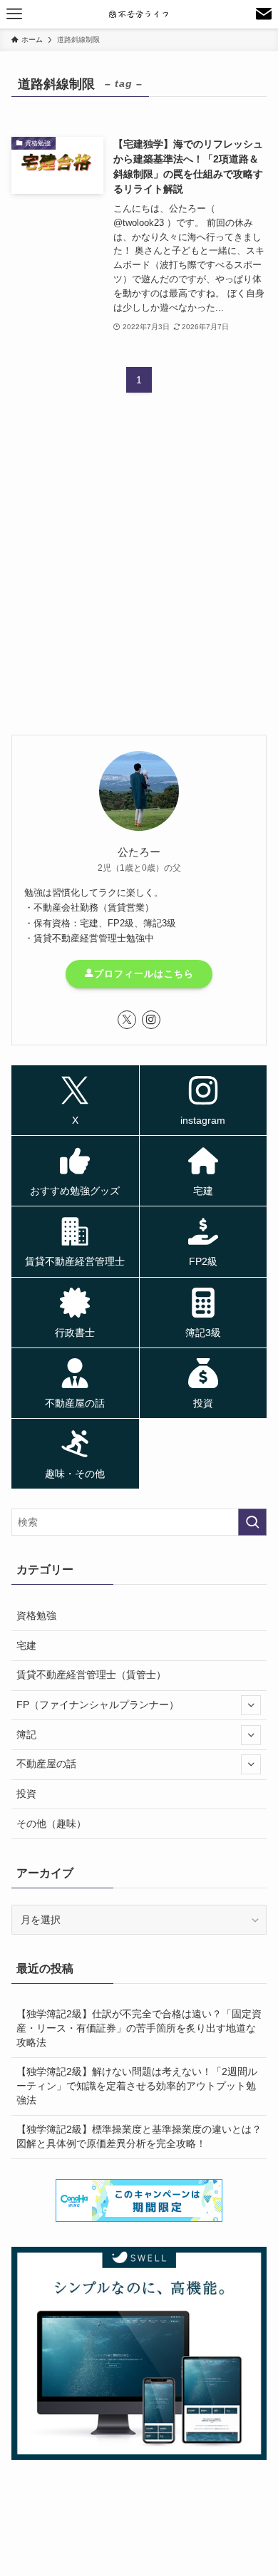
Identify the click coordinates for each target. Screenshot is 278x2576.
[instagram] (151, 1020)
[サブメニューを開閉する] (251, 1705)
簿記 (26, 1734)
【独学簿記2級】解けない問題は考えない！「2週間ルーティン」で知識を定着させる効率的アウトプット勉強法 (137, 2085)
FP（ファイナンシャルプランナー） (98, 1705)
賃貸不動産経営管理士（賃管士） (91, 1675)
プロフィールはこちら (144, 974)
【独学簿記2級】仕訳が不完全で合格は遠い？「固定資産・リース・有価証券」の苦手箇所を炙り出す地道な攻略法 (139, 2028)
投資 (26, 1794)
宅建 (26, 1645)
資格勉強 (36, 1615)
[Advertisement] (139, 576)
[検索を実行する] (252, 1522)
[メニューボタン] (14, 14)
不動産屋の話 (46, 1764)
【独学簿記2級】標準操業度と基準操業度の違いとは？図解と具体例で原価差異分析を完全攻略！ (139, 2136)
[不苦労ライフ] (139, 14)
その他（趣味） (51, 1824)
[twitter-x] (127, 1020)
